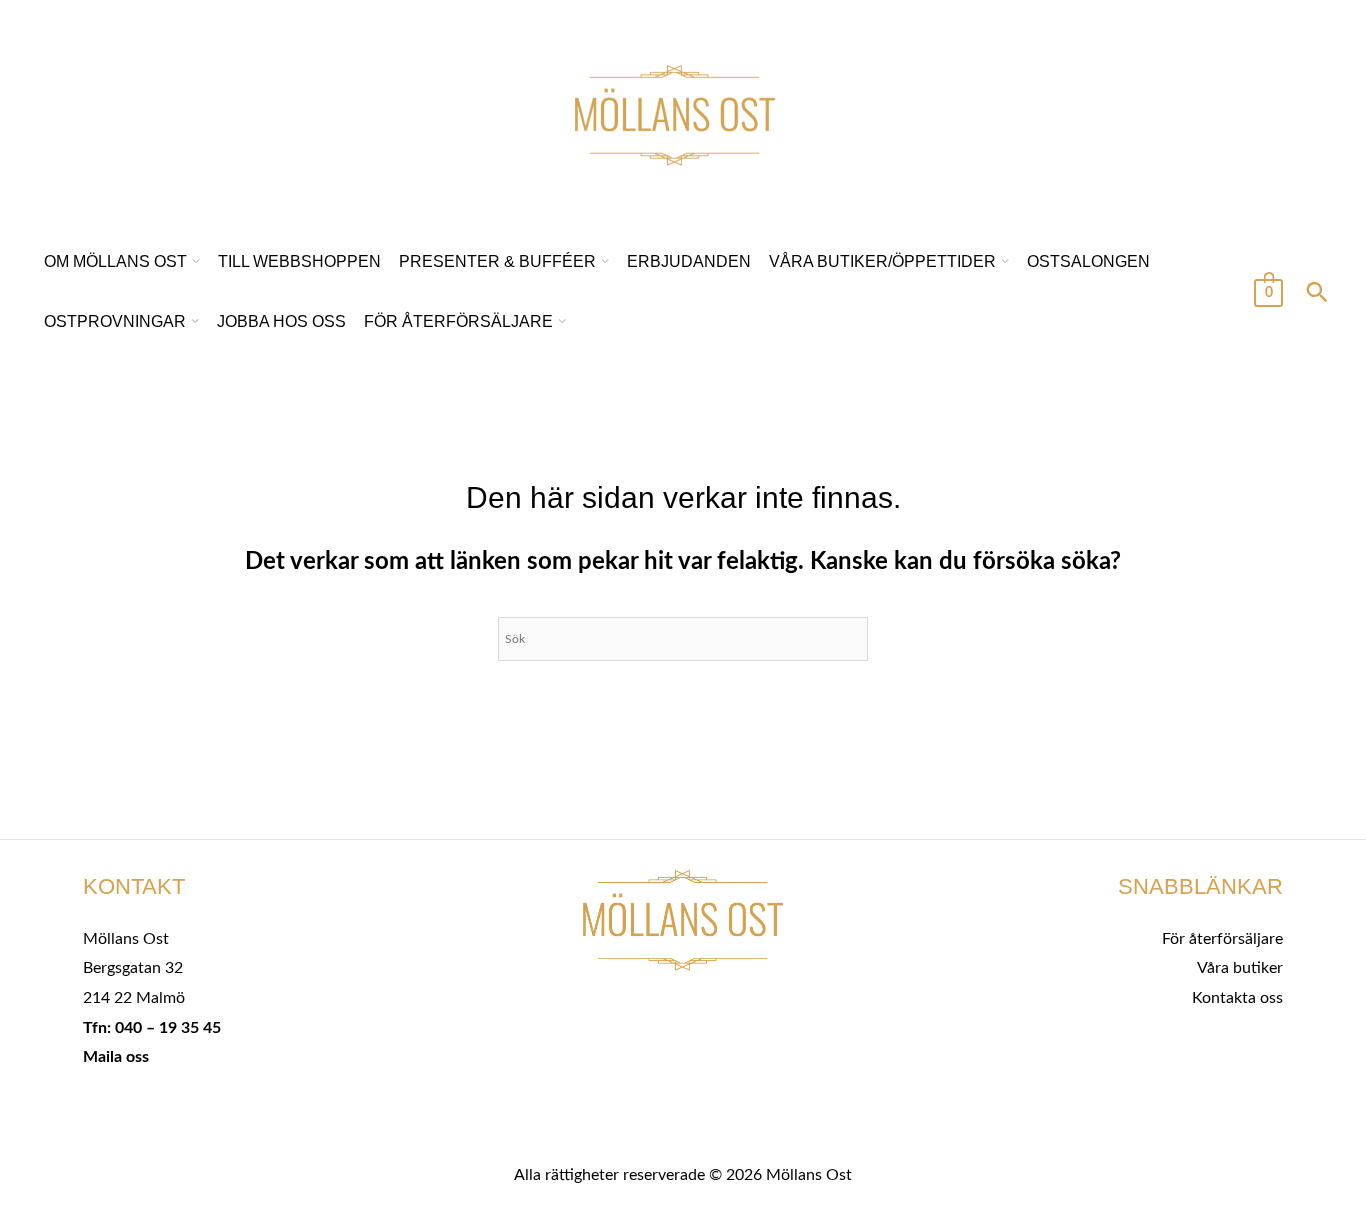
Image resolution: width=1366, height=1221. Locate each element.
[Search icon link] (1317, 295)
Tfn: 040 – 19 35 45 (152, 1028)
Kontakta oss (1237, 998)
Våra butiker (1240, 968)
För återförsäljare (1222, 939)
